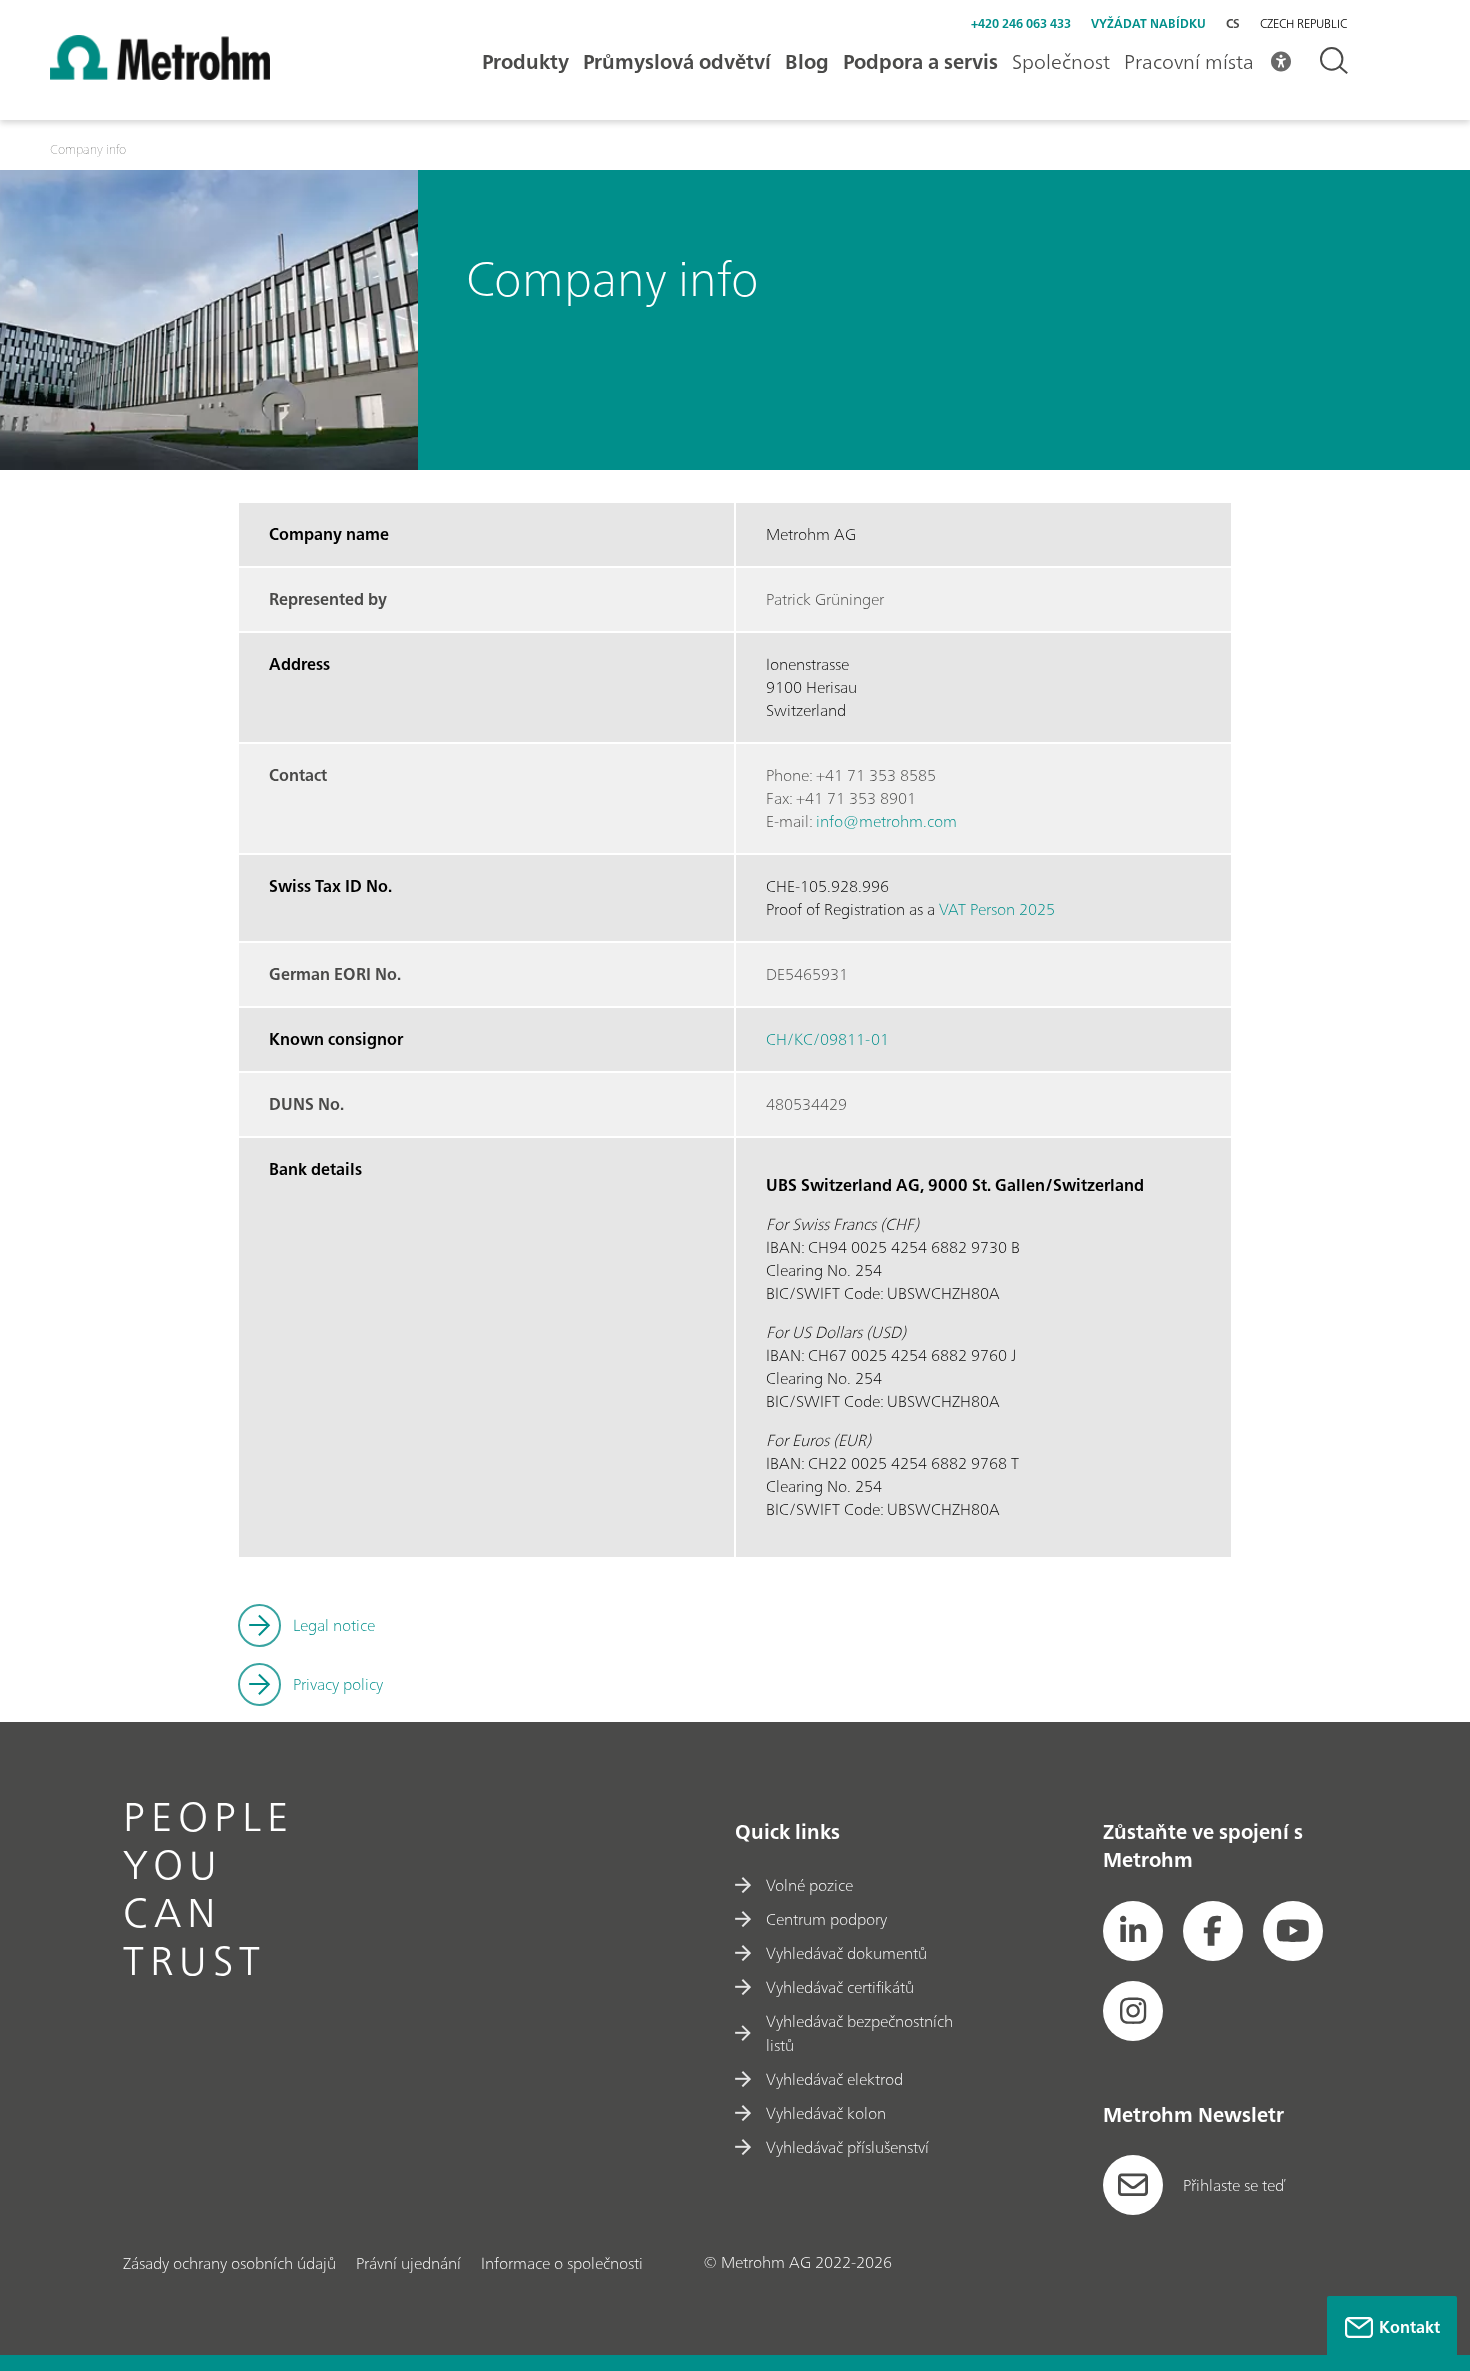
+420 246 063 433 (1021, 23)
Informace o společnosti (562, 2263)
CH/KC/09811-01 (827, 1039)
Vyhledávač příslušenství (847, 2147)
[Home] (160, 74)
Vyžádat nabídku (1148, 23)
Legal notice (334, 1625)
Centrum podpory (826, 1919)
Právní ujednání (408, 2263)
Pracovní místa (1189, 61)
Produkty (525, 61)
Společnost (1061, 61)
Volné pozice (809, 1885)
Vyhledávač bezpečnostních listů (859, 2033)
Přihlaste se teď (1233, 2185)
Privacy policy (338, 1684)
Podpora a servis (920, 61)
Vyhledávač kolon (826, 2113)
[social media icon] (1133, 1931)
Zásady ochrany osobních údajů (229, 2263)
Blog (807, 61)
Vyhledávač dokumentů (846, 1953)
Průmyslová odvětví (677, 61)
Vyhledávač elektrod (834, 2079)
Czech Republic (1303, 24)
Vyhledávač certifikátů (840, 1987)
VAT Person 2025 (997, 909)
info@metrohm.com (886, 821)
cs (1233, 23)
